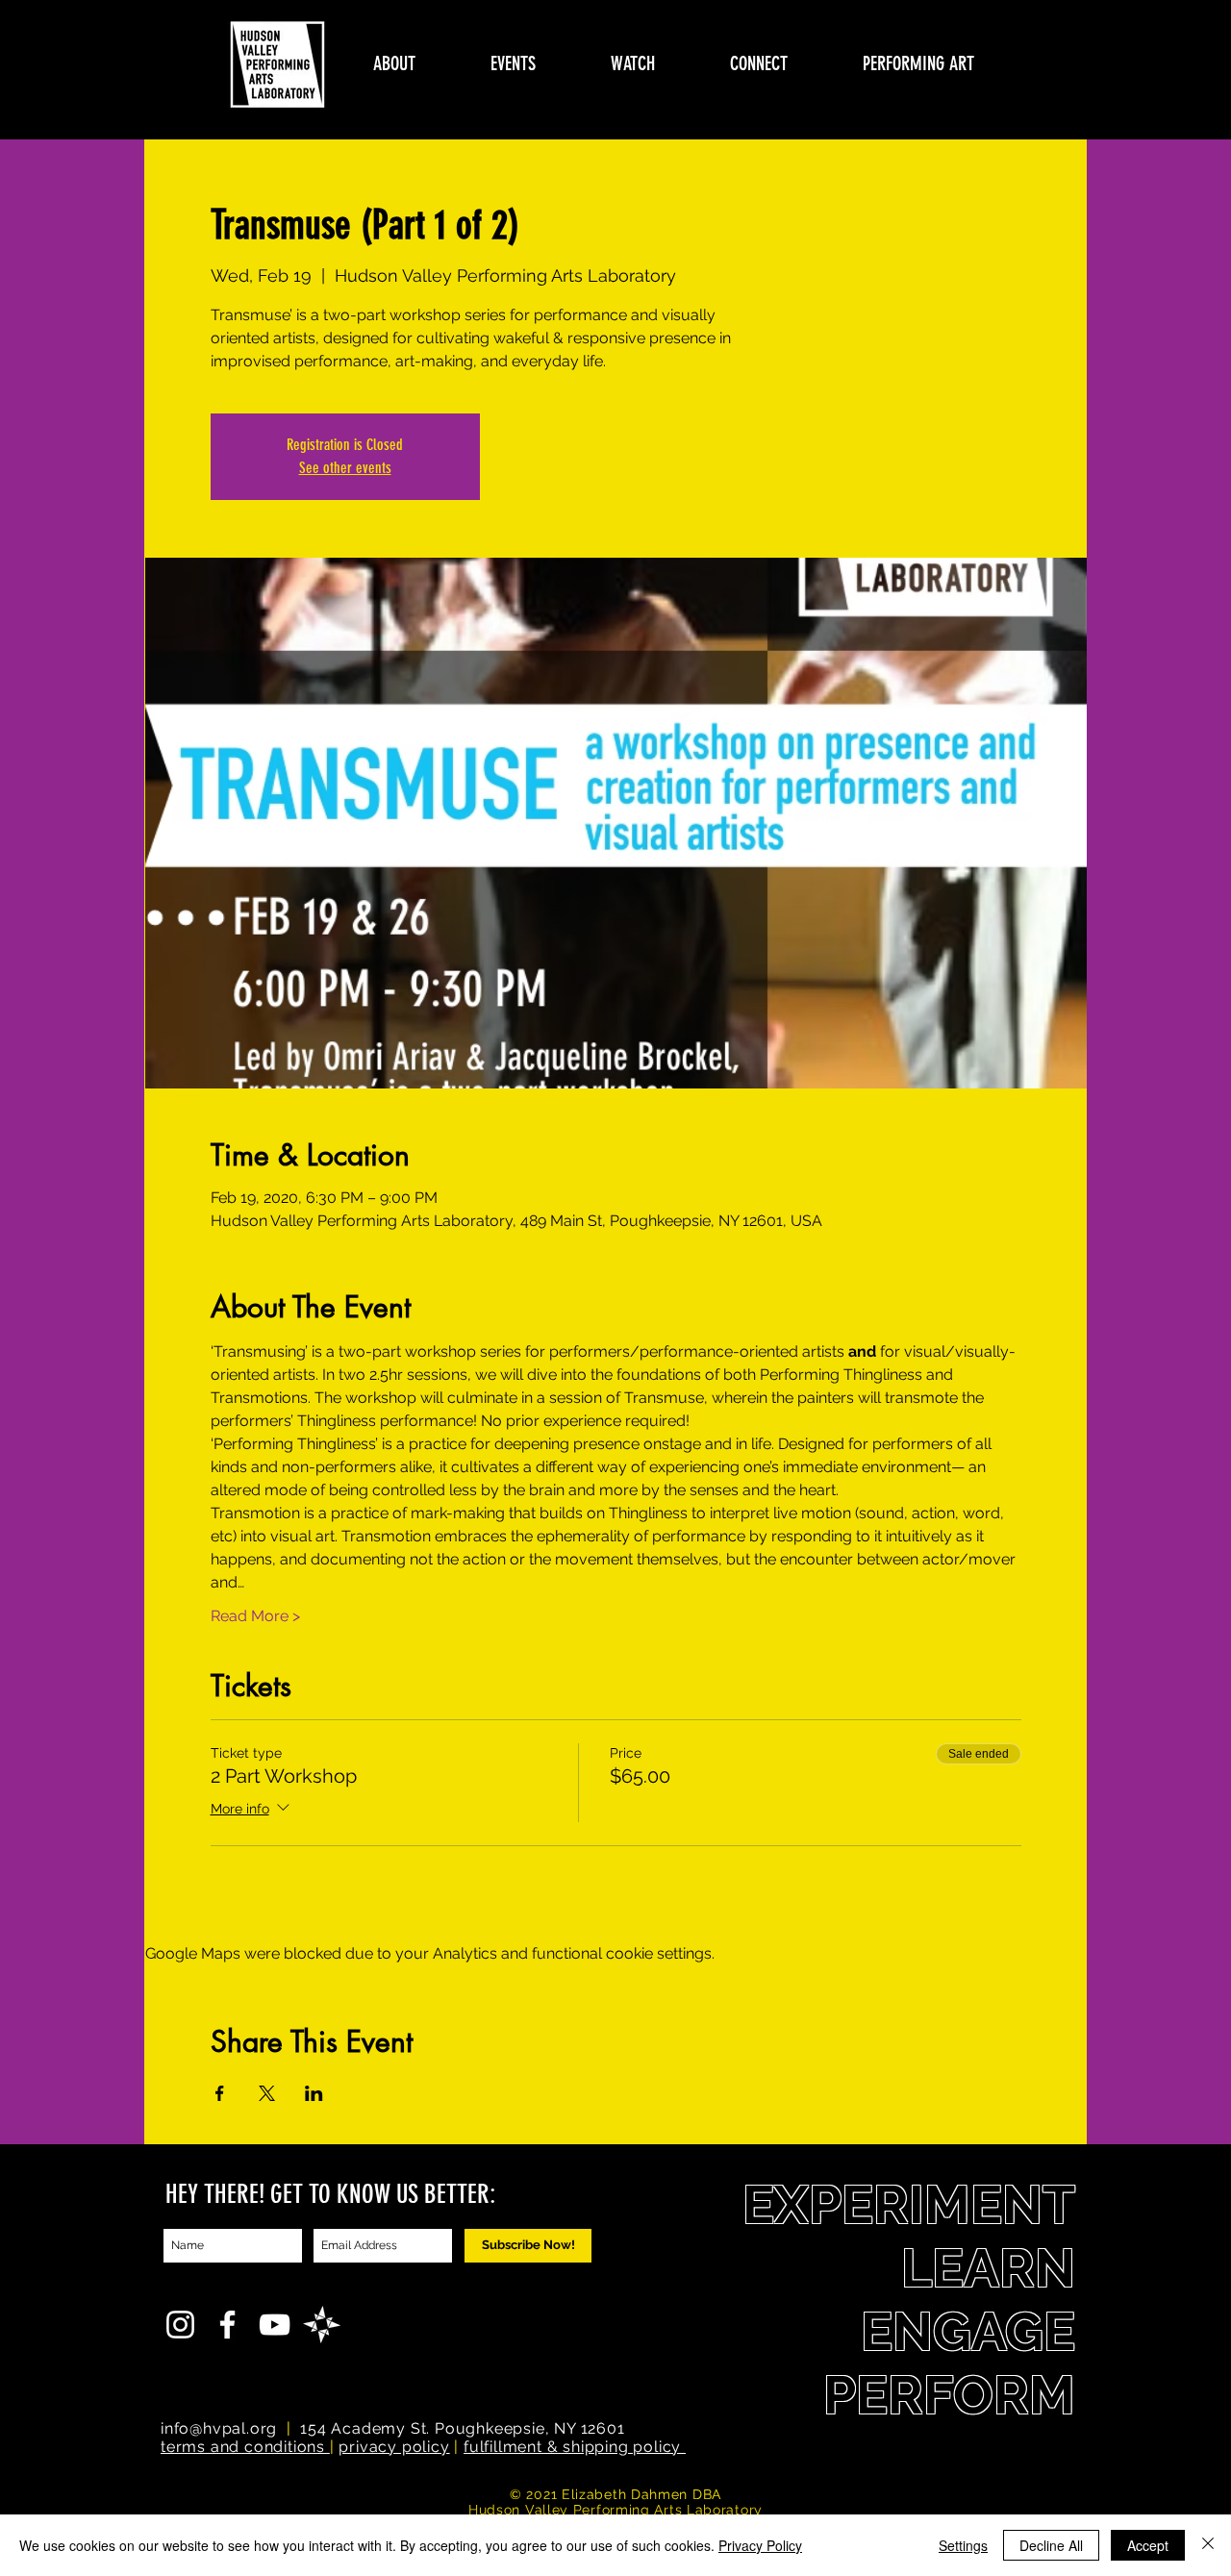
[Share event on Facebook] (220, 2093)
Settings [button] (963, 2545)
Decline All (1051, 2545)
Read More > (255, 1616)
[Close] (1208, 2545)
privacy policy (394, 2447)
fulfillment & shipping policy (575, 2447)
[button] (394, 63)
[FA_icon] (322, 2325)
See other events (345, 468)
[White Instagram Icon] (180, 2325)
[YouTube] (275, 2325)
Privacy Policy (760, 2545)
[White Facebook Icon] (227, 2325)
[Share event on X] (267, 2093)
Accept (1148, 2545)
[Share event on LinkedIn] (314, 2093)
